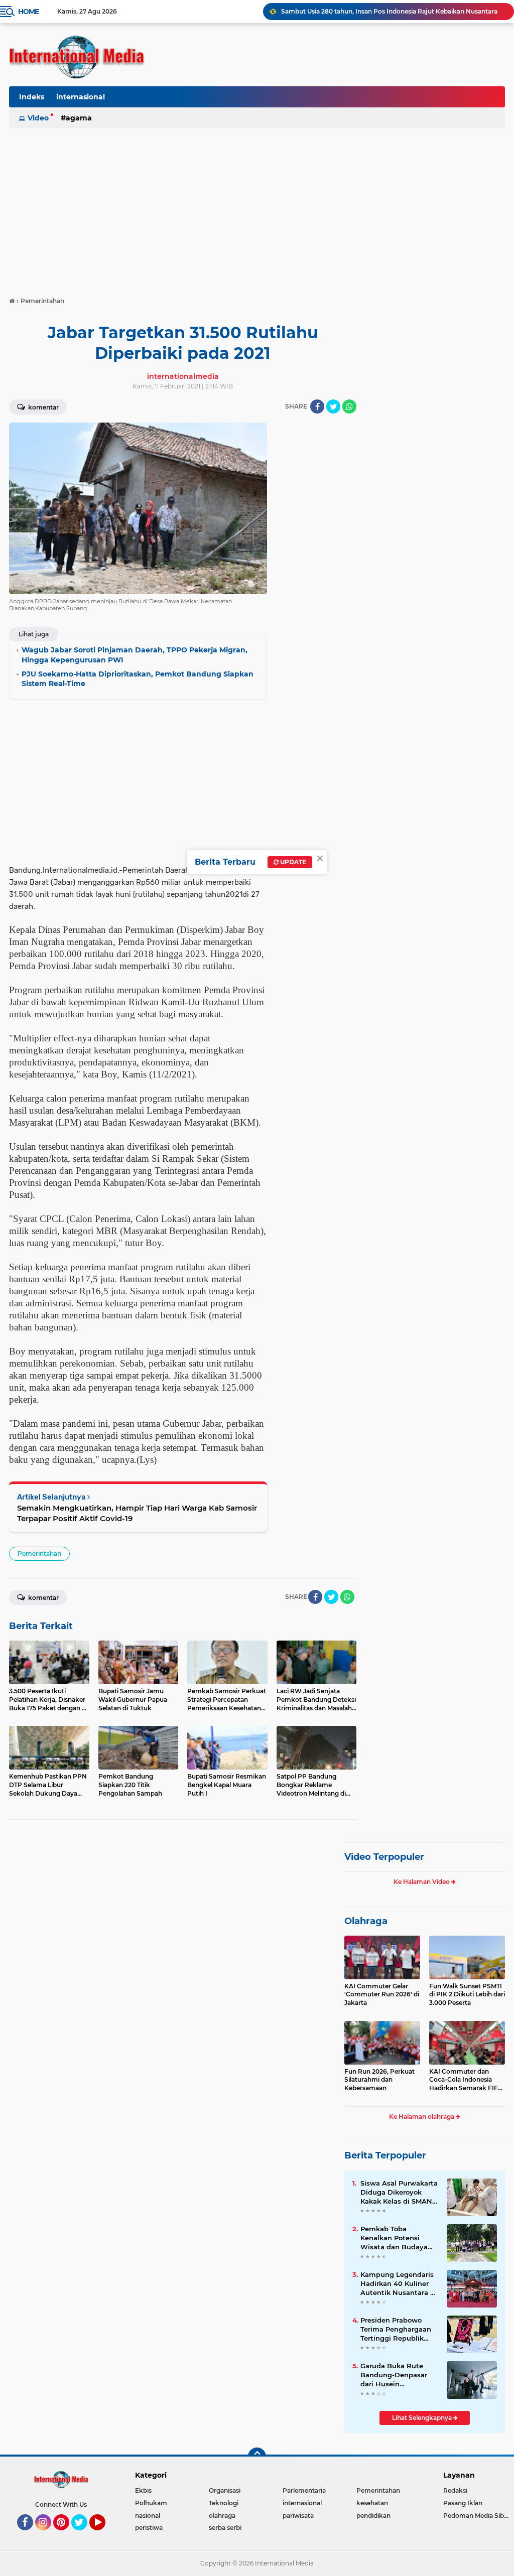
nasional (148, 2516)
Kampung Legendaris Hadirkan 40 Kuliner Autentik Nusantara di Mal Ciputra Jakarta (399, 2284)
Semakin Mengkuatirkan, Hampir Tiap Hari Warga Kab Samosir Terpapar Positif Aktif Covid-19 (137, 1513)
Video (38, 118)
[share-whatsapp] (349, 406)
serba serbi (225, 2528)
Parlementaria (304, 2490)
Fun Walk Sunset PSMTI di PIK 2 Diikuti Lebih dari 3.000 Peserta (467, 1995)
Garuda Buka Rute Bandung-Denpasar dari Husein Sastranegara (394, 2375)
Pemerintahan (39, 1553)
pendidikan (373, 2516)
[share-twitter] (333, 406)
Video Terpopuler (384, 1857)
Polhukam (151, 2503)
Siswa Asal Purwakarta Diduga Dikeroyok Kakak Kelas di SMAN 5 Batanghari (399, 2193)
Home (28, 12)
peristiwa (149, 2528)
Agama (79, 118)
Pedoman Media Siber (477, 2516)
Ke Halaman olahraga (422, 2117)
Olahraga (366, 1921)
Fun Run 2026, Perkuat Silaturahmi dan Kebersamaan (379, 2080)
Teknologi (224, 2503)
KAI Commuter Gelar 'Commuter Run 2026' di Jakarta (382, 1995)
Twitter (84, 2535)
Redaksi (455, 2490)
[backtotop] (257, 2457)
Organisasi (225, 2490)
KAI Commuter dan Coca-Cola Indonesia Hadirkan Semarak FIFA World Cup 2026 (466, 2080)
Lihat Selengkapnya (423, 2418)
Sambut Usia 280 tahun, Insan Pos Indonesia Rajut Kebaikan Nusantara (389, 11)
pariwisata (298, 2516)
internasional (81, 97)
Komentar (43, 407)
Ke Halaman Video (422, 1882)
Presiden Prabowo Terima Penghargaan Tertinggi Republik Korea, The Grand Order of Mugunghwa (397, 2330)
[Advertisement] (257, 208)
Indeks (32, 97)
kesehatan (372, 2503)
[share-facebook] (317, 406)
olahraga (222, 2516)
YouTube (104, 2535)
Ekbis (143, 2490)
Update (292, 862)
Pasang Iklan (463, 2503)
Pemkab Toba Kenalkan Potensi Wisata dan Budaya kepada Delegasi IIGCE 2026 (399, 2238)
